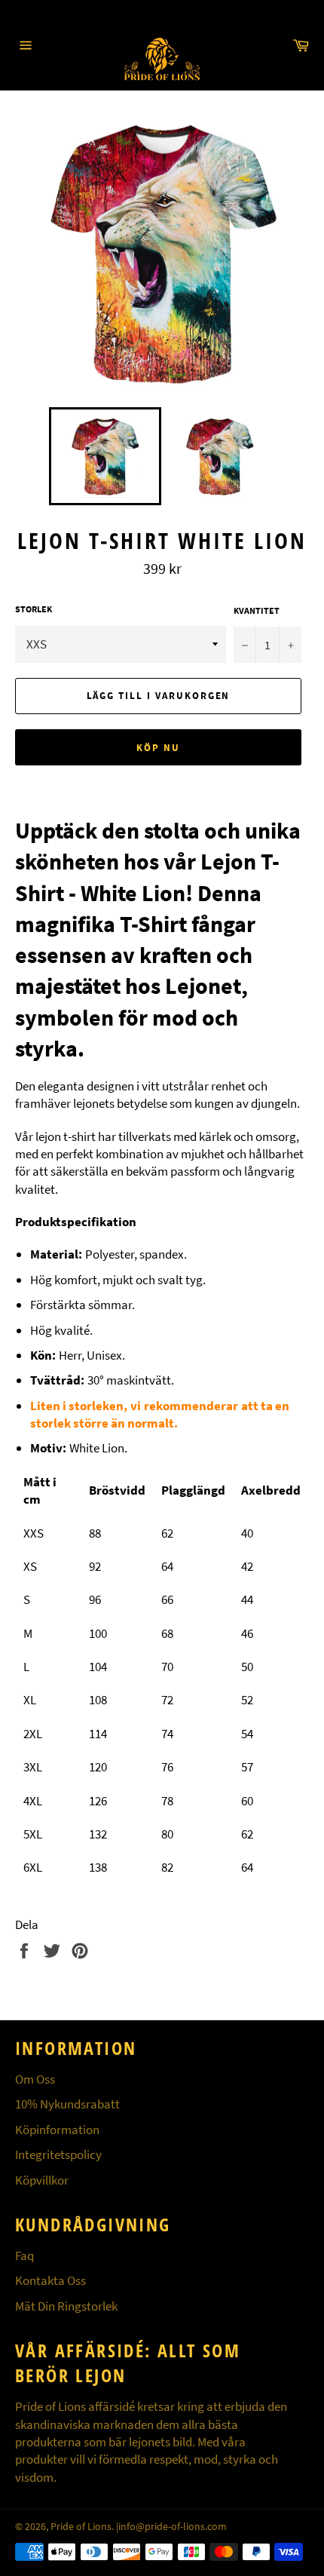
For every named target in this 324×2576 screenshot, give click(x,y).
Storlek (34, 609)
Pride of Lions (81, 2527)
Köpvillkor (42, 2180)
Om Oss (35, 2079)
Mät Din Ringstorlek (66, 2306)
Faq (24, 2256)
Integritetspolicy (58, 2154)
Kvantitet (257, 610)
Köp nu (158, 748)
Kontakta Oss (50, 2280)
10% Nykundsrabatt (67, 2104)
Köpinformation (57, 2130)
